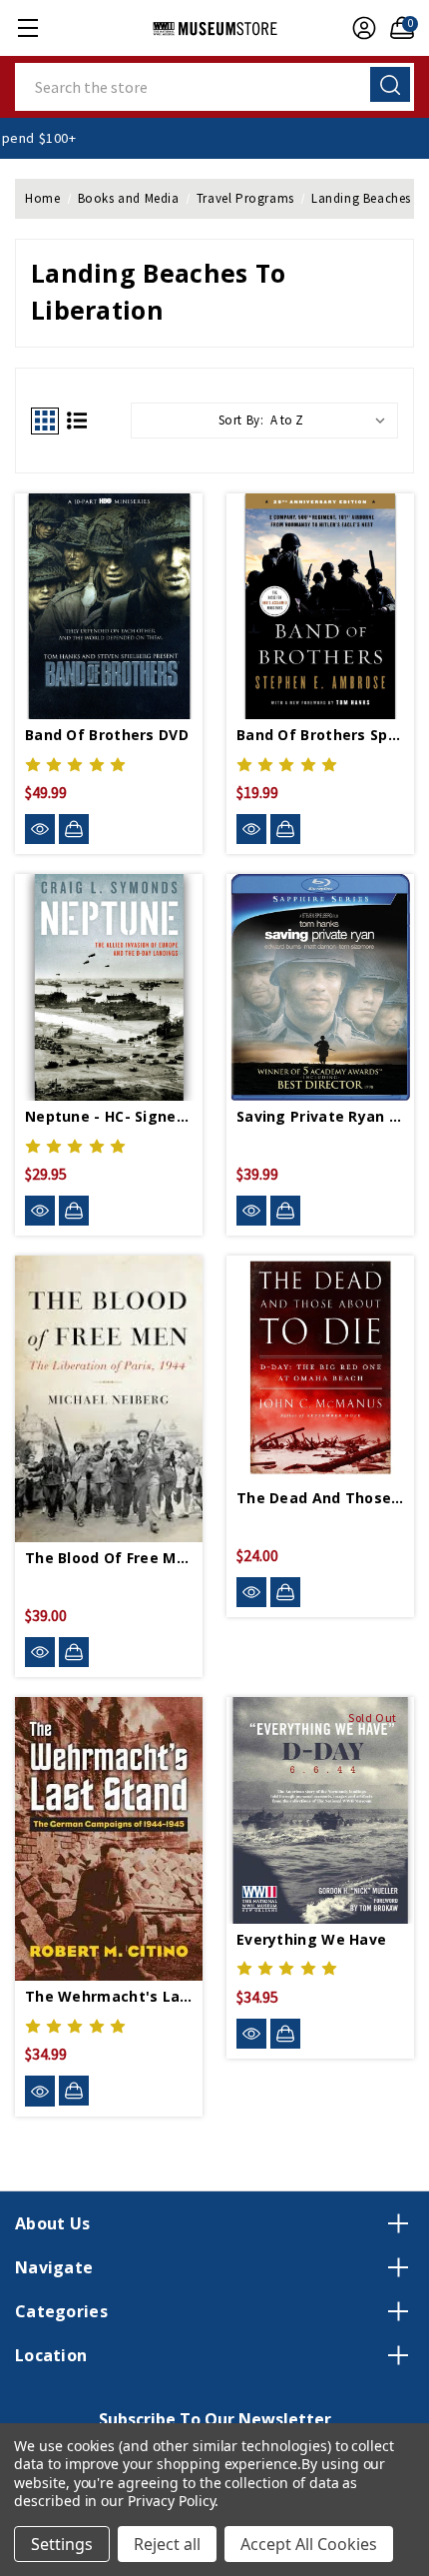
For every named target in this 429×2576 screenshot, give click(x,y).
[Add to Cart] (74, 829)
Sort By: (241, 420)
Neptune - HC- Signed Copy (109, 1116)
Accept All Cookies (309, 2544)
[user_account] (359, 28)
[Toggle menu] (27, 27)
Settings (62, 2544)
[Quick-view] (40, 830)
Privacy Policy (171, 2501)
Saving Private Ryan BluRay (320, 1116)
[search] (390, 84)
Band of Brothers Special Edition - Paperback (320, 735)
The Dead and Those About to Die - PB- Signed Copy (320, 1498)
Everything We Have (311, 1939)
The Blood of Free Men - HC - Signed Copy (109, 1558)
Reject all (167, 2544)
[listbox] (332, 421)
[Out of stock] (285, 2034)
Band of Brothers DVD (107, 735)
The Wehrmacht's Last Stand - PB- (109, 1996)
